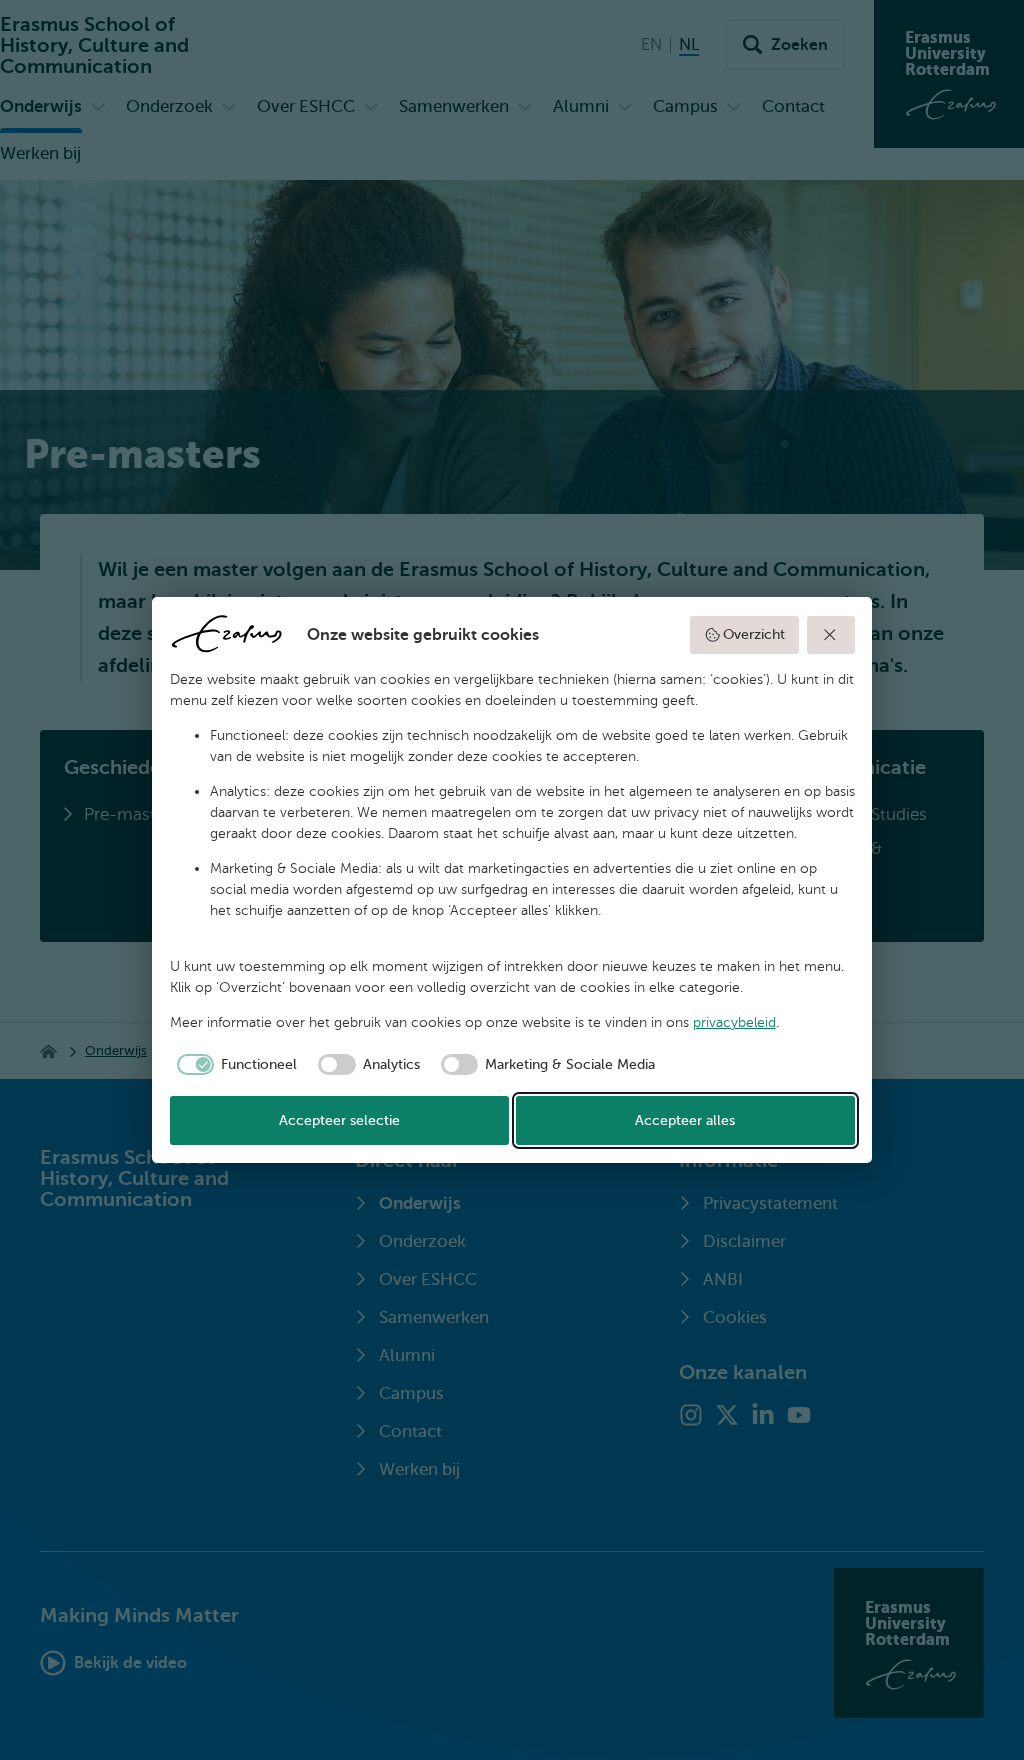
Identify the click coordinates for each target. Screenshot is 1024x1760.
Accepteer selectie (339, 1120)
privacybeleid (734, 1022)
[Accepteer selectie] (831, 635)
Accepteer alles (685, 1120)
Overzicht (754, 634)
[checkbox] (234, 1065)
